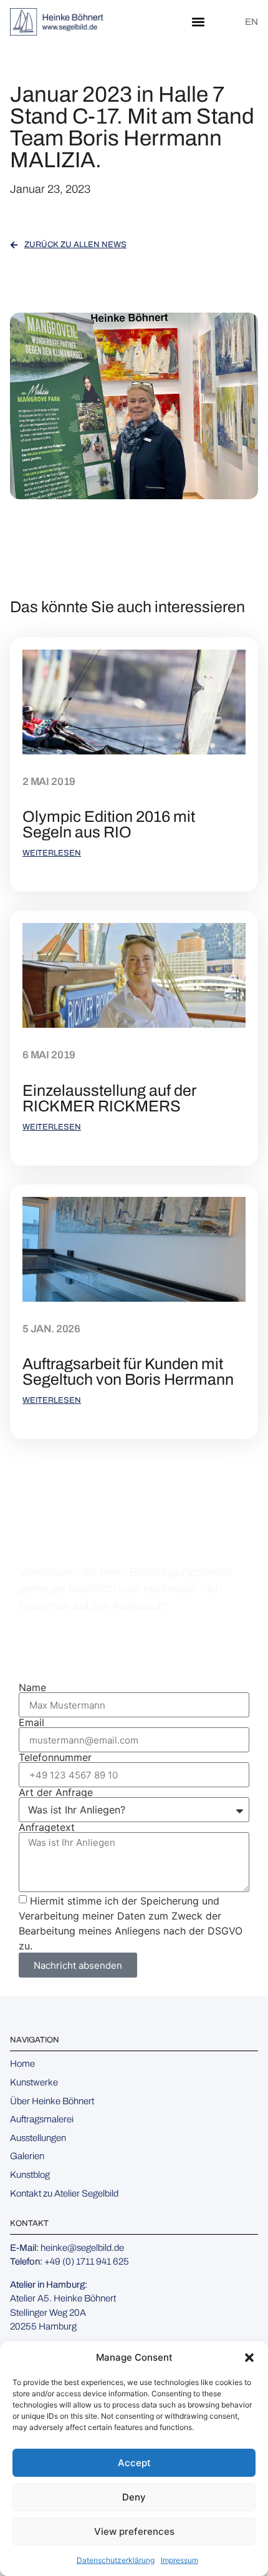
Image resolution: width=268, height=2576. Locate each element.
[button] (249, 2358)
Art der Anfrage (56, 1792)
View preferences (134, 2531)
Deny (134, 2497)
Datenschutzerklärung (116, 2560)
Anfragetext (47, 1827)
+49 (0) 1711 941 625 (119, 1646)
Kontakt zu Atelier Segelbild (64, 2193)
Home (22, 2064)
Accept (134, 2463)
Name (32, 1687)
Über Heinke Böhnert (52, 2101)
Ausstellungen (38, 2138)
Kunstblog (30, 2175)
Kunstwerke (34, 2082)
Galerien (27, 2156)
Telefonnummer (55, 1757)
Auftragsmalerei (42, 2119)
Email (31, 1722)
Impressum (179, 2560)
